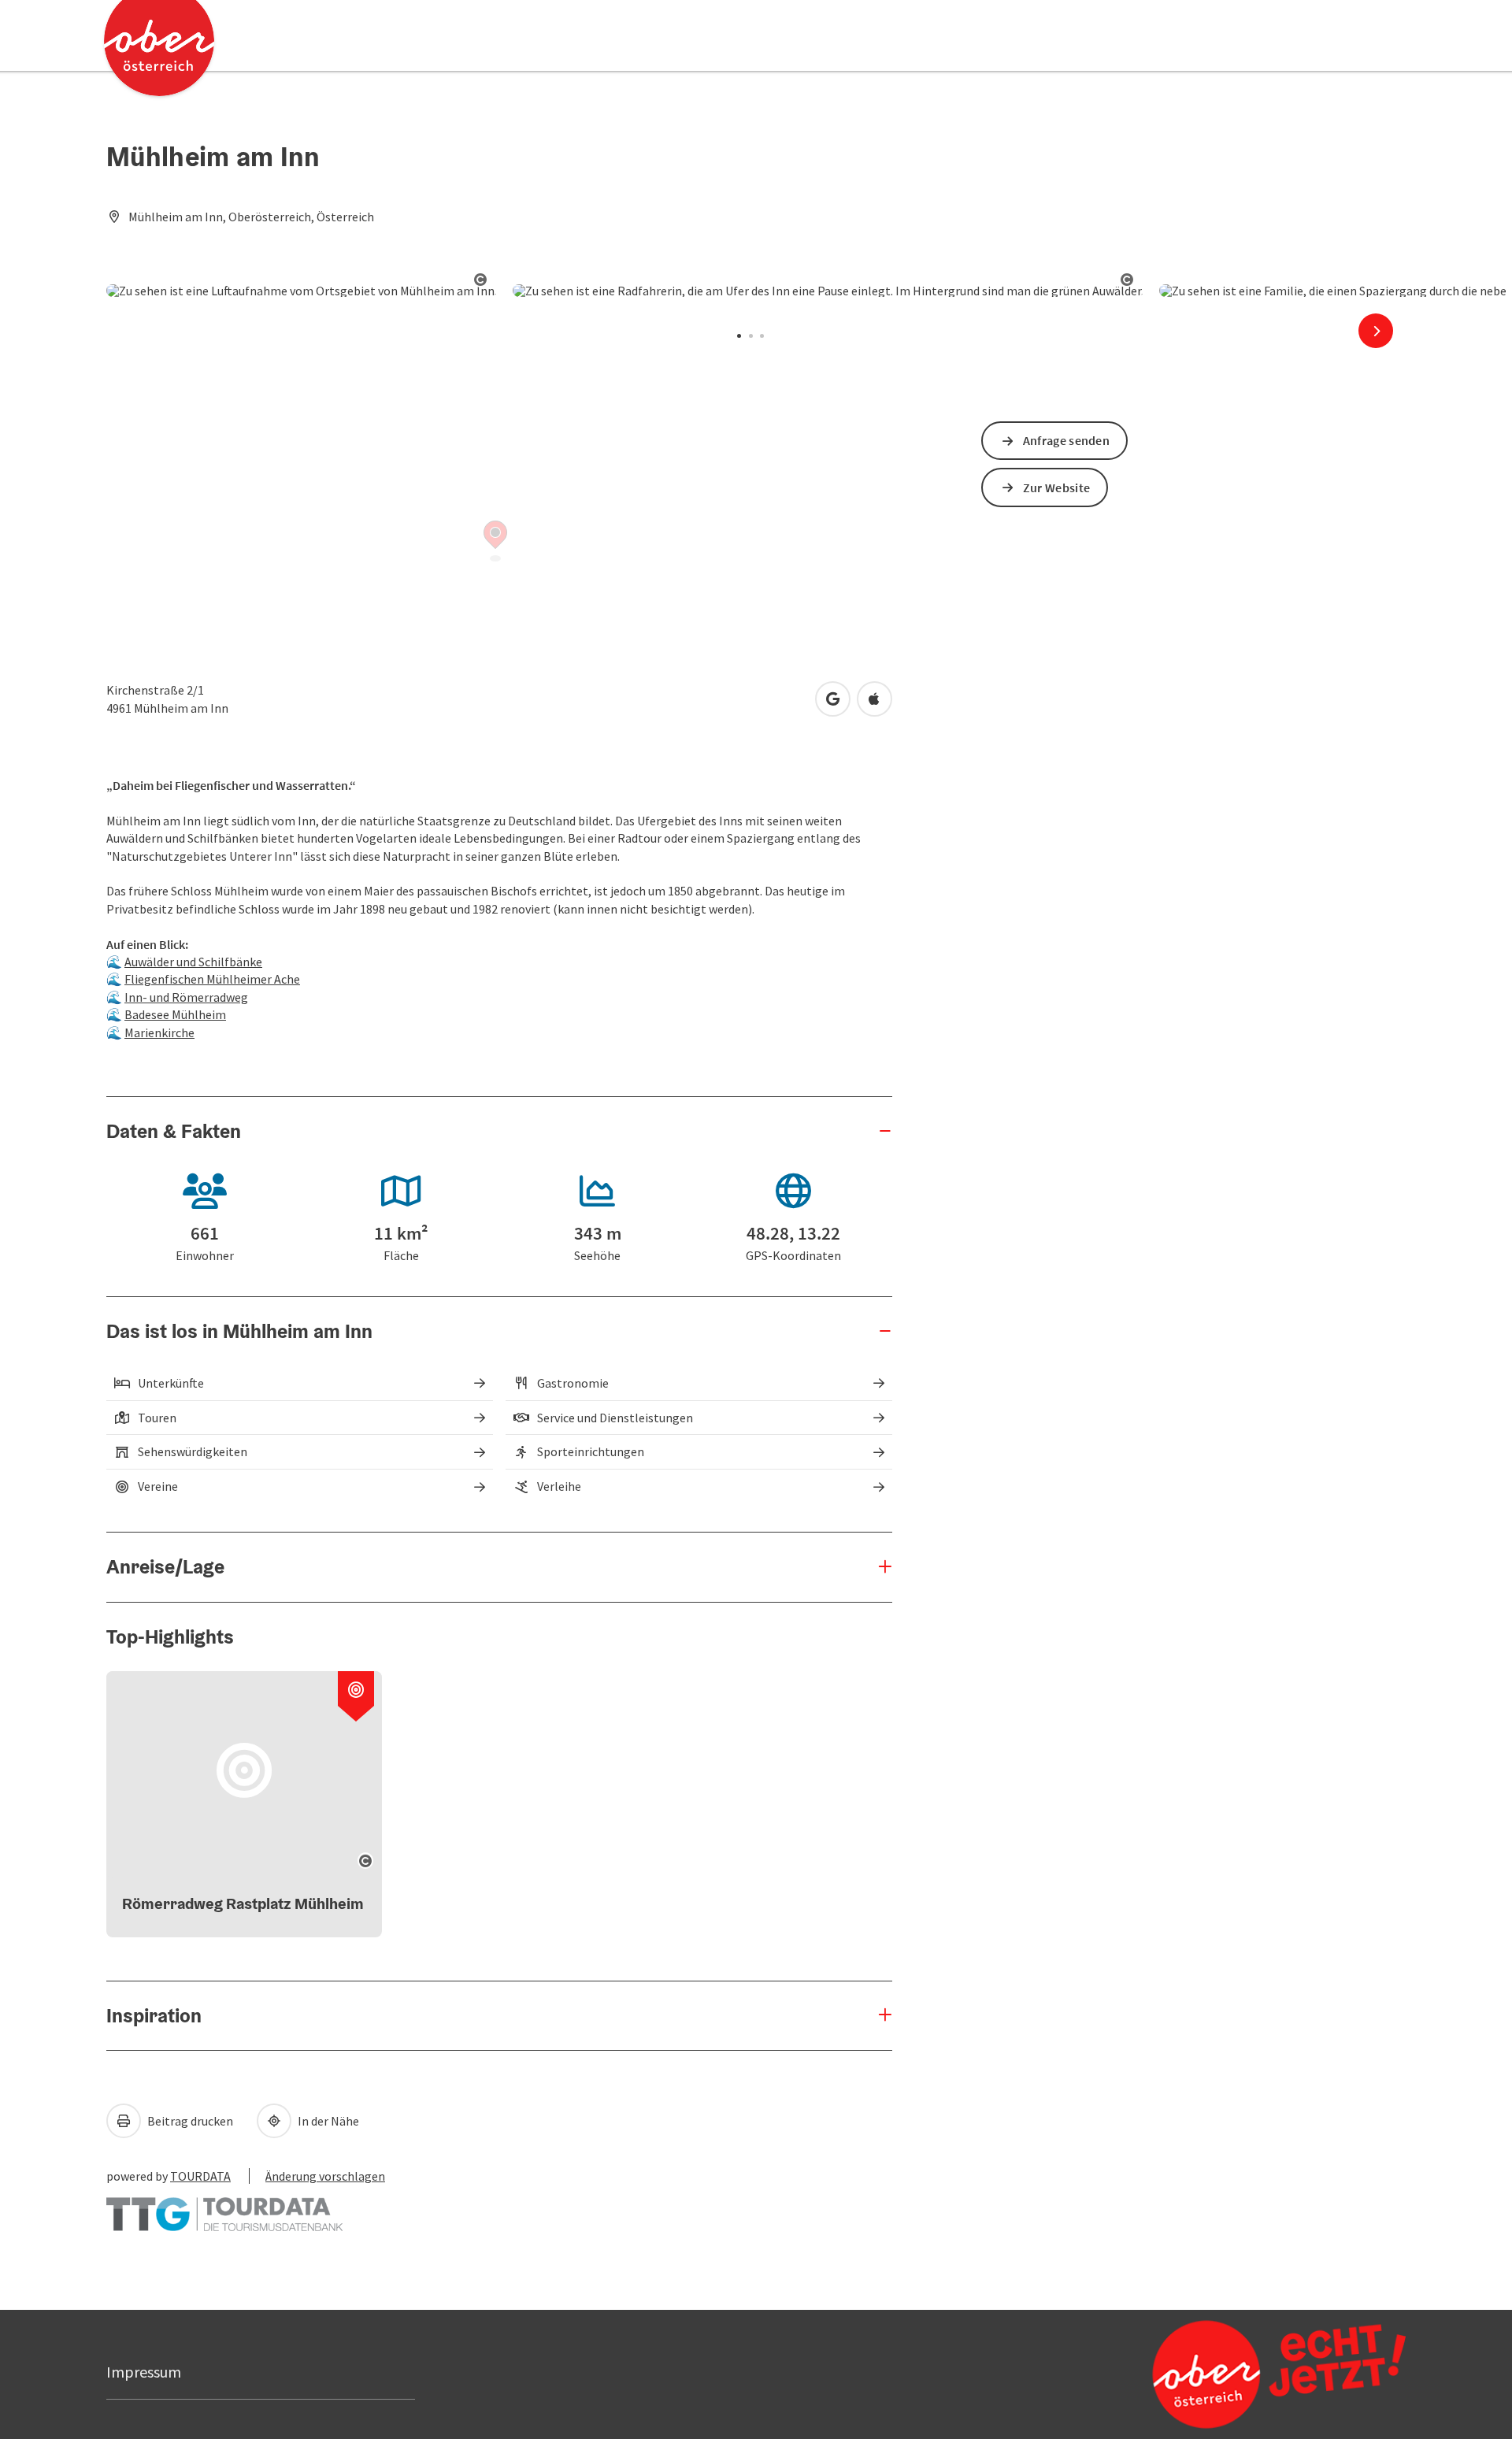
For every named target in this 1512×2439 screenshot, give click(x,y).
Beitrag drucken (189, 2121)
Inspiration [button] (154, 2015)
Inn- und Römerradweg (186, 997)
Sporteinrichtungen (591, 1451)
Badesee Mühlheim (175, 1014)
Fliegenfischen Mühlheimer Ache (212, 979)
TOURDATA (200, 2176)
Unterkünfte (171, 1383)
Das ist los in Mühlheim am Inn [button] (239, 1331)
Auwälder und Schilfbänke (193, 962)
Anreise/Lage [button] (165, 1566)
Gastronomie (573, 1383)
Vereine (158, 1486)
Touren (157, 1418)
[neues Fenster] (224, 2207)
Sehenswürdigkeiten (193, 1451)
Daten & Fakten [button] (174, 1131)
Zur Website (1056, 487)
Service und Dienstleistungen (615, 1418)
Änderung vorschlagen (325, 2176)
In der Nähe (327, 2121)
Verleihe (559, 1486)
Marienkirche (159, 1032)
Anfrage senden (1066, 440)
